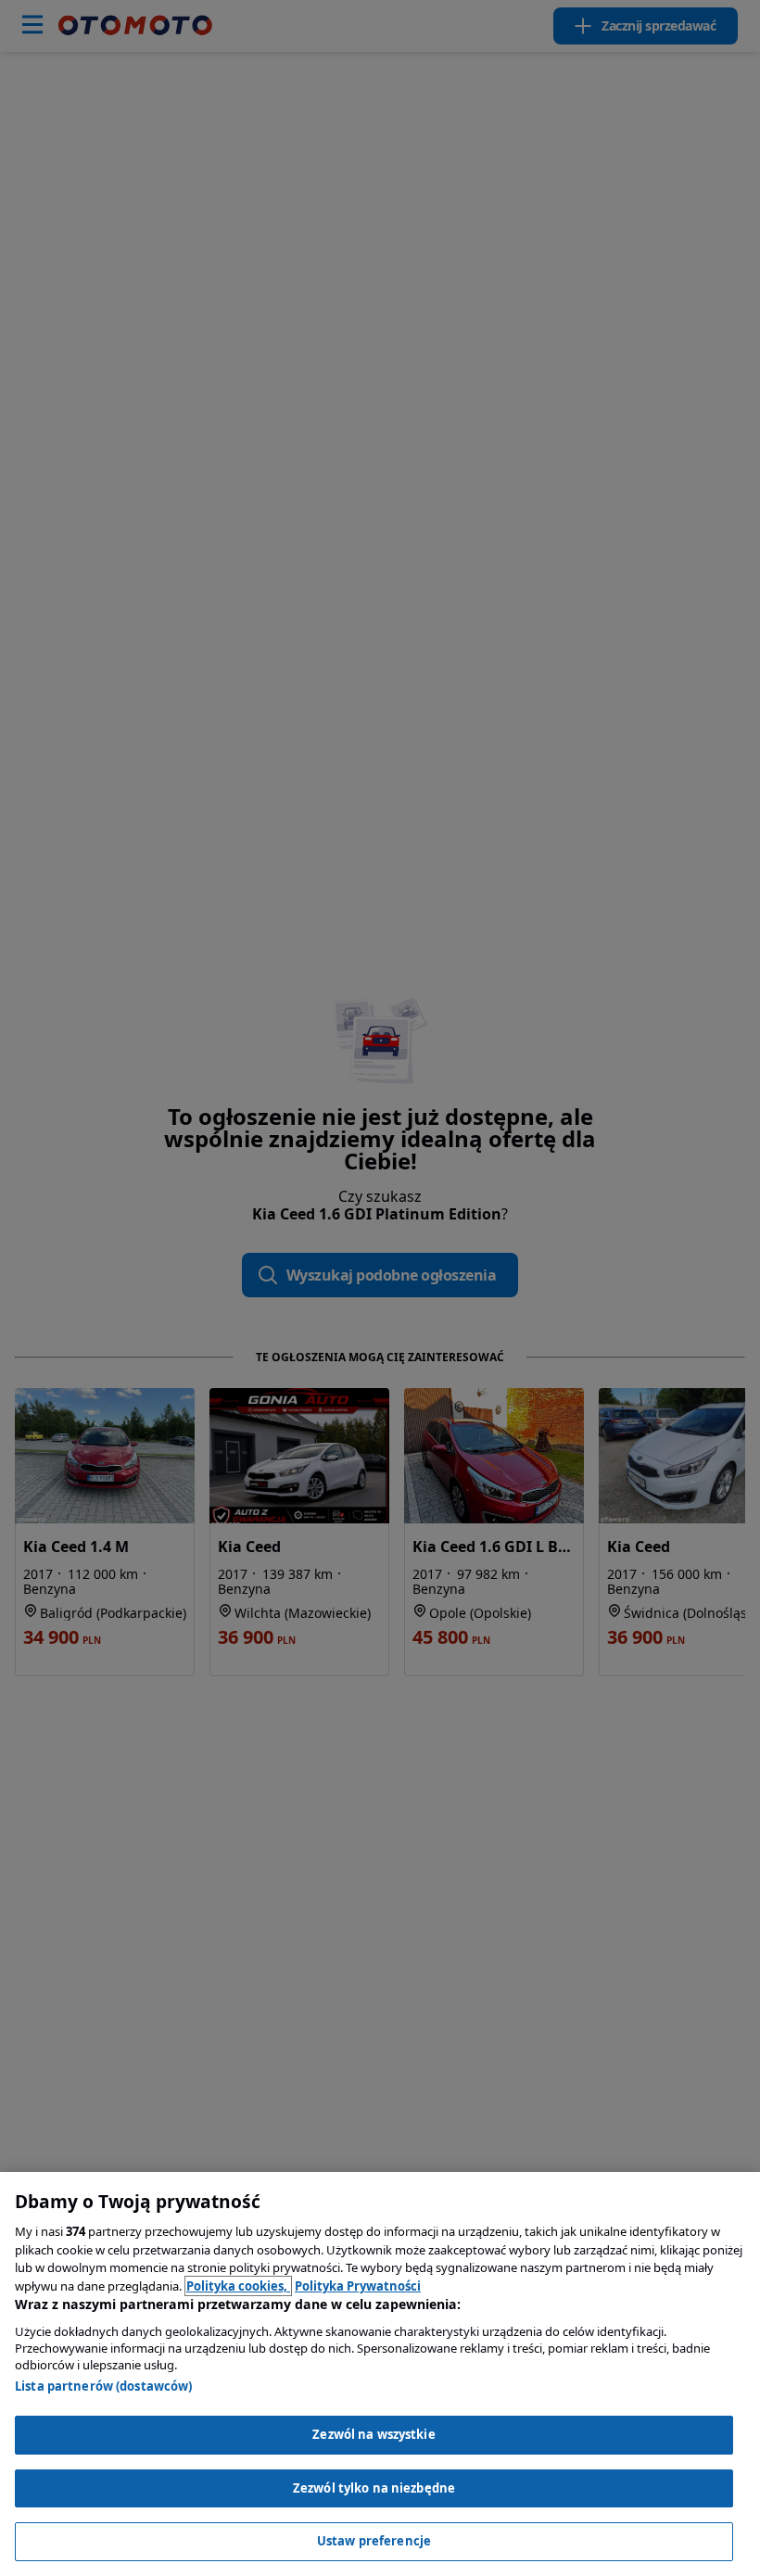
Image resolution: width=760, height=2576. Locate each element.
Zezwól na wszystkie (374, 2434)
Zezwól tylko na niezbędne (374, 2488)
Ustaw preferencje (374, 2541)
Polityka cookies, (238, 2286)
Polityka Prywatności (358, 2286)
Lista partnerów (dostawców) (104, 2386)
